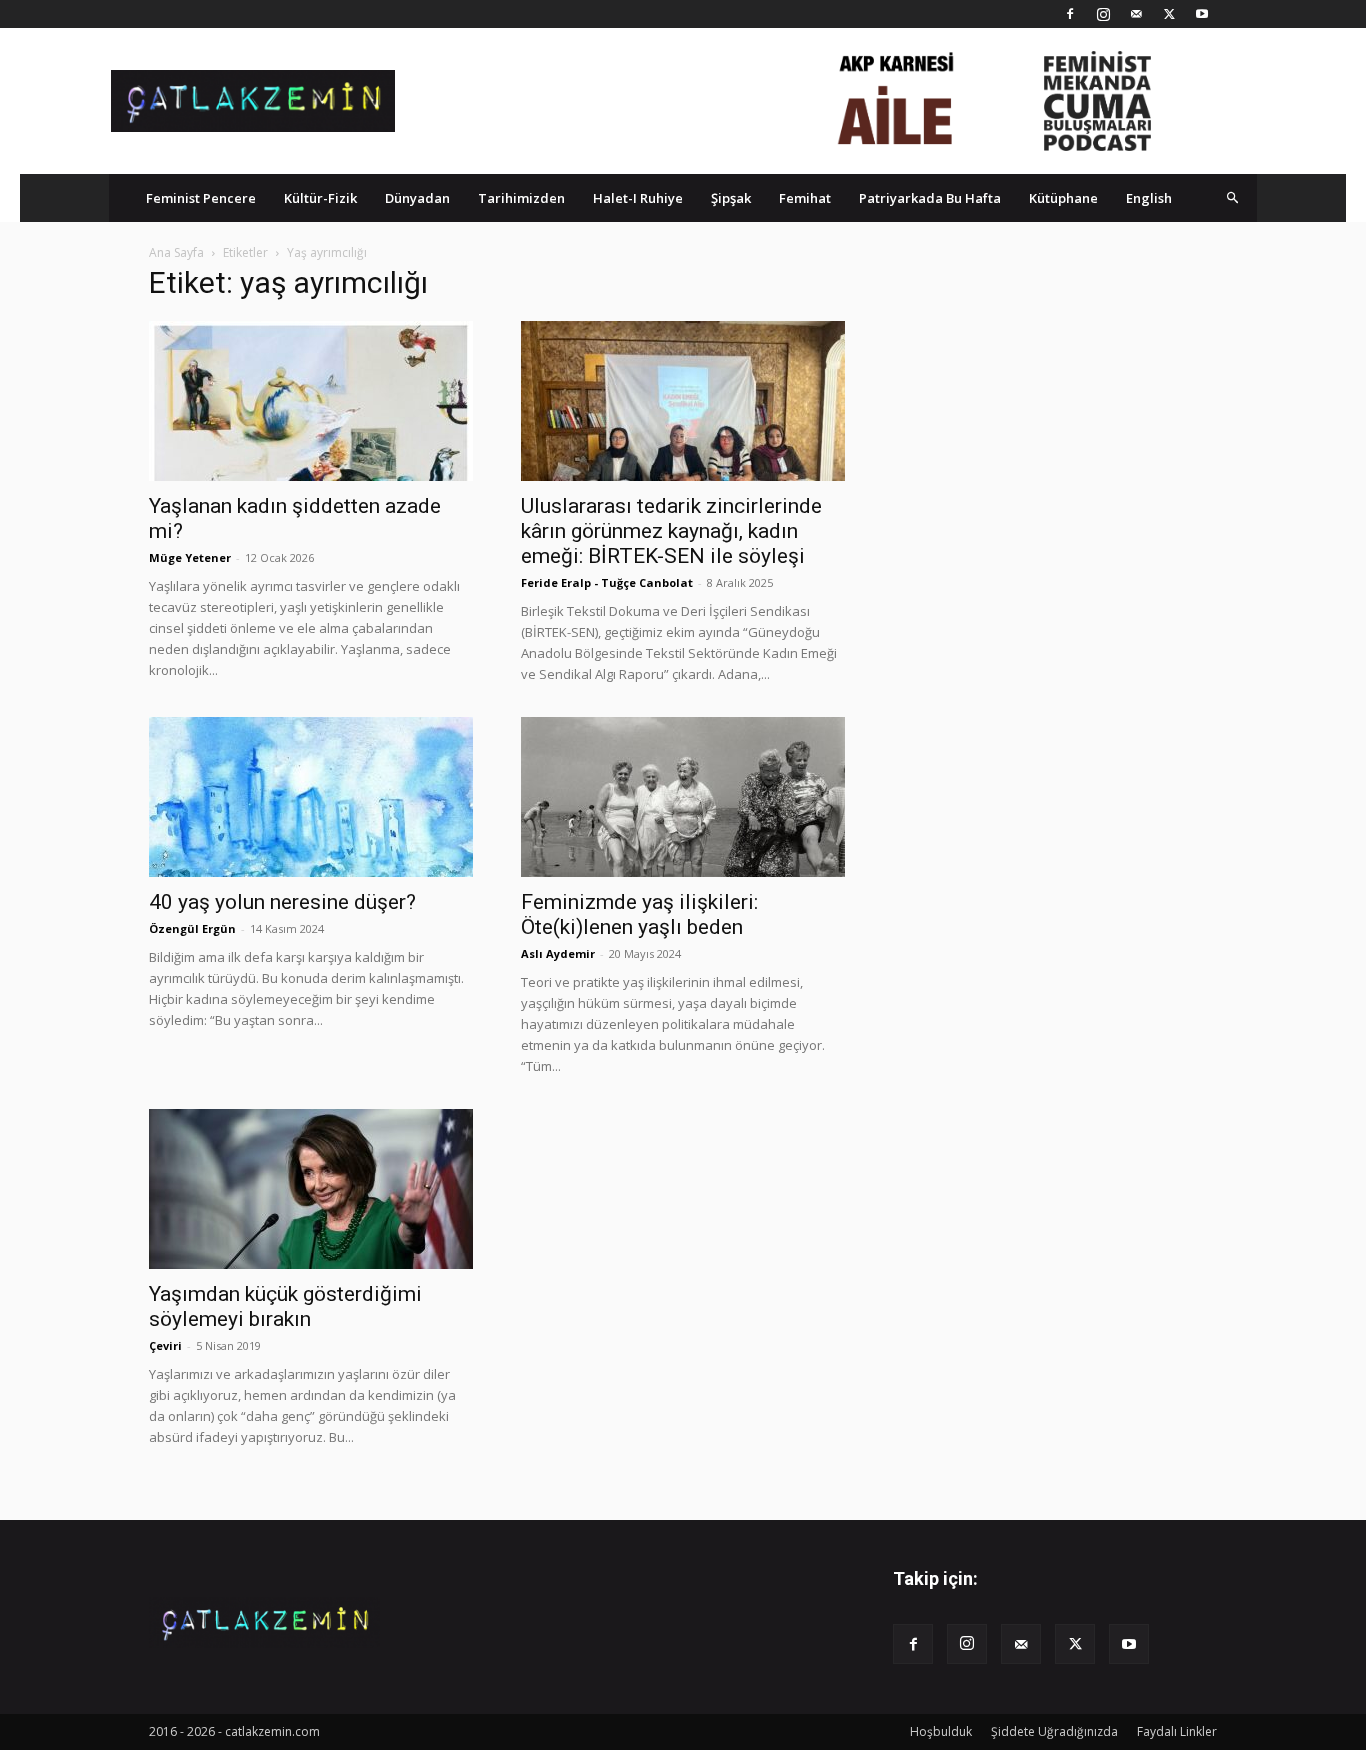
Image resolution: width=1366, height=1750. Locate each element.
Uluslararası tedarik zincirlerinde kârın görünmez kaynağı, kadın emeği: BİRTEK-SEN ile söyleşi (671, 531)
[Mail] (1136, 14)
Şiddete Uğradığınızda (1054, 1731)
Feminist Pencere (201, 198)
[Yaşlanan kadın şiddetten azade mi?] (311, 401)
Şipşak (731, 198)
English (1149, 198)
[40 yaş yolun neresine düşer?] (311, 797)
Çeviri (165, 1345)
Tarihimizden (521, 198)
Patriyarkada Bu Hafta (930, 198)
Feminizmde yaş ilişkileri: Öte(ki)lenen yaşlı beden (639, 914)
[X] (1169, 14)
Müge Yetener (190, 557)
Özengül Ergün (192, 928)
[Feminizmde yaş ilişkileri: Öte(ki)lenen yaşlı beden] (683, 797)
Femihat (805, 198)
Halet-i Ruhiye (638, 198)
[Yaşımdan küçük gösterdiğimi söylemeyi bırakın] (311, 1189)
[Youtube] (1202, 14)
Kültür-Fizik (320, 198)
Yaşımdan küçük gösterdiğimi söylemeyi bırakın (285, 1306)
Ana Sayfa (176, 252)
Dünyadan (417, 198)
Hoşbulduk (941, 1731)
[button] (1233, 197)
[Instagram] (1103, 14)
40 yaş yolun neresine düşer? (282, 902)
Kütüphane (1063, 198)
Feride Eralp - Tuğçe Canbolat (607, 582)
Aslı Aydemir (558, 953)
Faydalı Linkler (1177, 1731)
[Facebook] (1070, 14)
